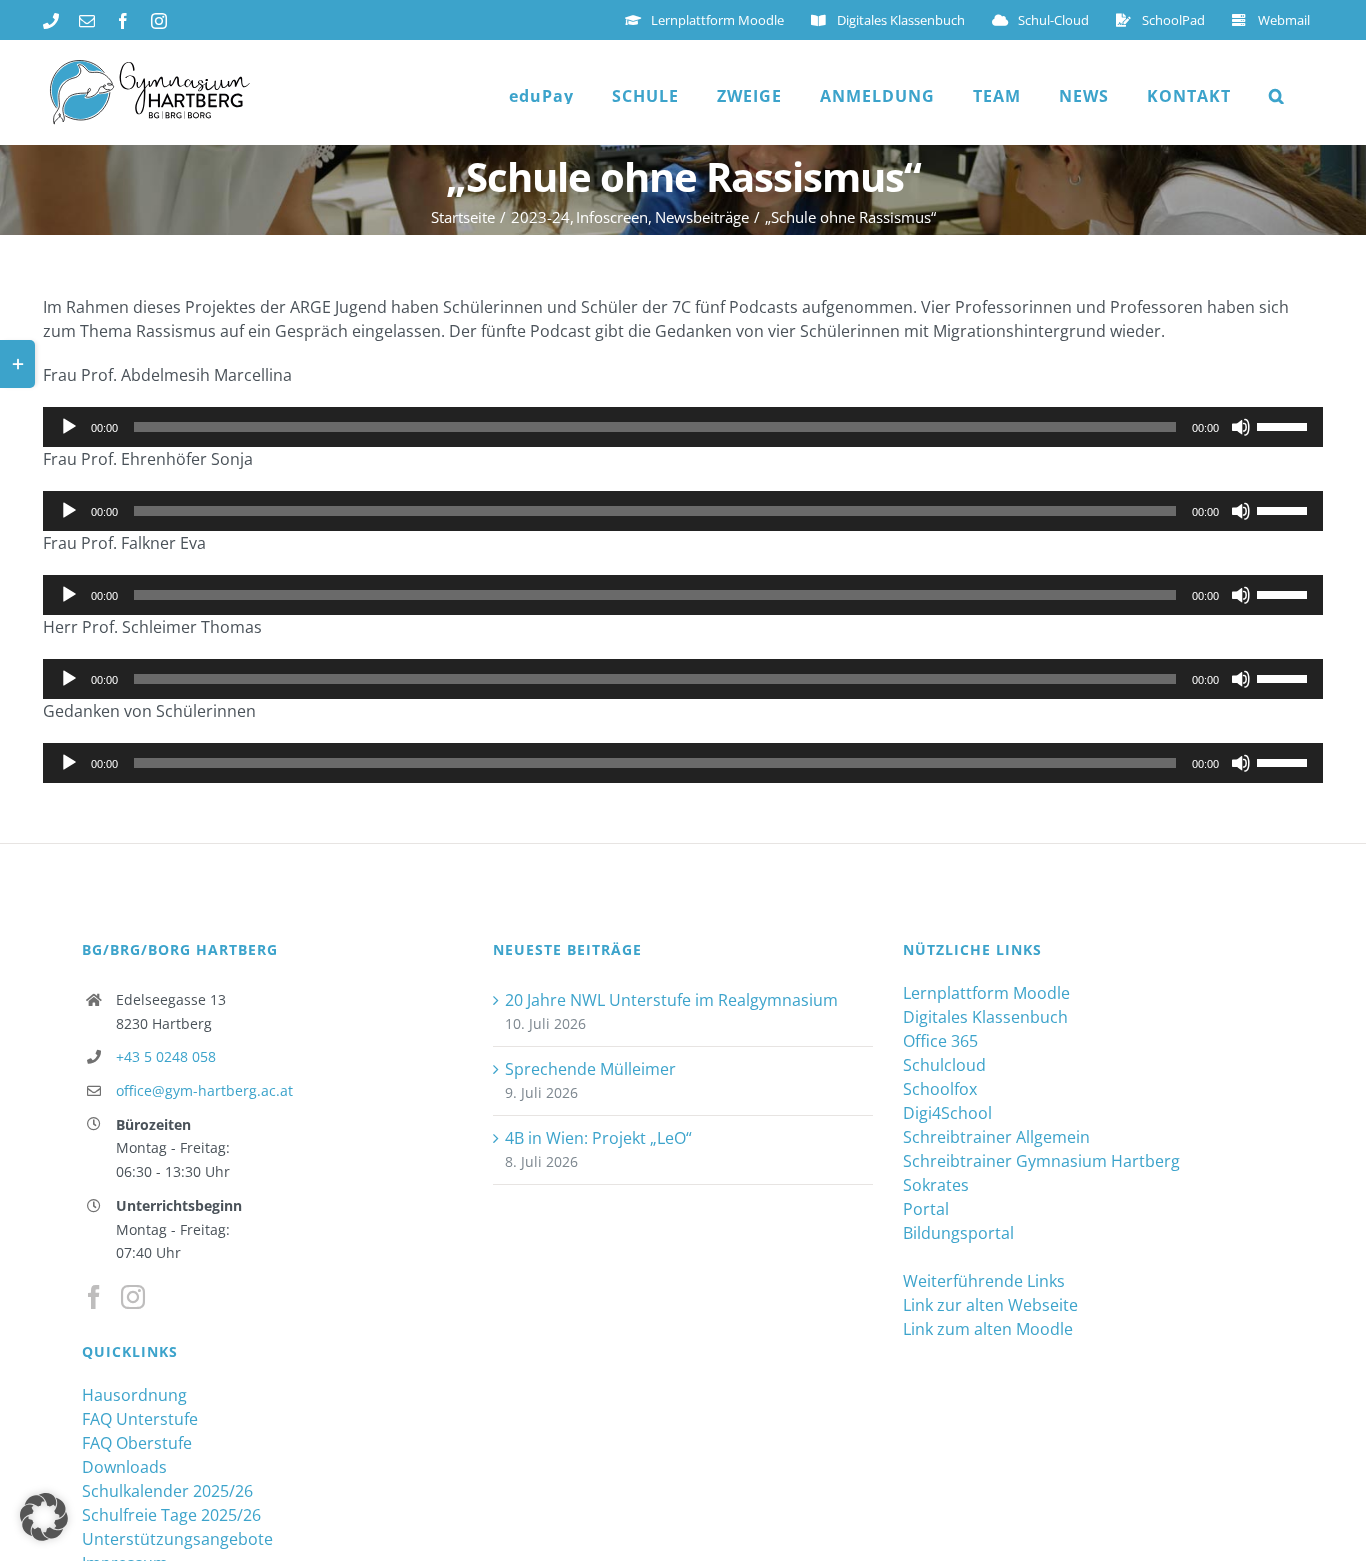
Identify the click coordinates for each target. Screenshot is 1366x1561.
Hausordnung (134, 1395)
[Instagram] (133, 1297)
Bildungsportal (958, 1233)
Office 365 (940, 1041)
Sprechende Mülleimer (590, 1069)
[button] (1277, 96)
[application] (683, 427)
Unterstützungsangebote (177, 1539)
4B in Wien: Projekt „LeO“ (598, 1138)
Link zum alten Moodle (988, 1329)
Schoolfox (940, 1089)
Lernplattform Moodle (986, 993)
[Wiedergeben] (69, 427)
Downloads (124, 1467)
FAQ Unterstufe (140, 1419)
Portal (926, 1209)
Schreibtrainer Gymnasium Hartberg (1041, 1161)
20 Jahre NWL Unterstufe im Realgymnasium (671, 1000)
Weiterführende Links (984, 1281)
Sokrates (936, 1185)
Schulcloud (944, 1065)
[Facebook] (94, 1297)
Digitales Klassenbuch (985, 1017)
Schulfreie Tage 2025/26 (171, 1515)
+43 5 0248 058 (166, 1056)
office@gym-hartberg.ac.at (204, 1090)
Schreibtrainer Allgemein (996, 1137)
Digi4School (947, 1113)
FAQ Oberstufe (137, 1443)
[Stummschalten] (1241, 427)
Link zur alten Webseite (990, 1305)
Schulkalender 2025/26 (167, 1491)
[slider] (1285, 425)
